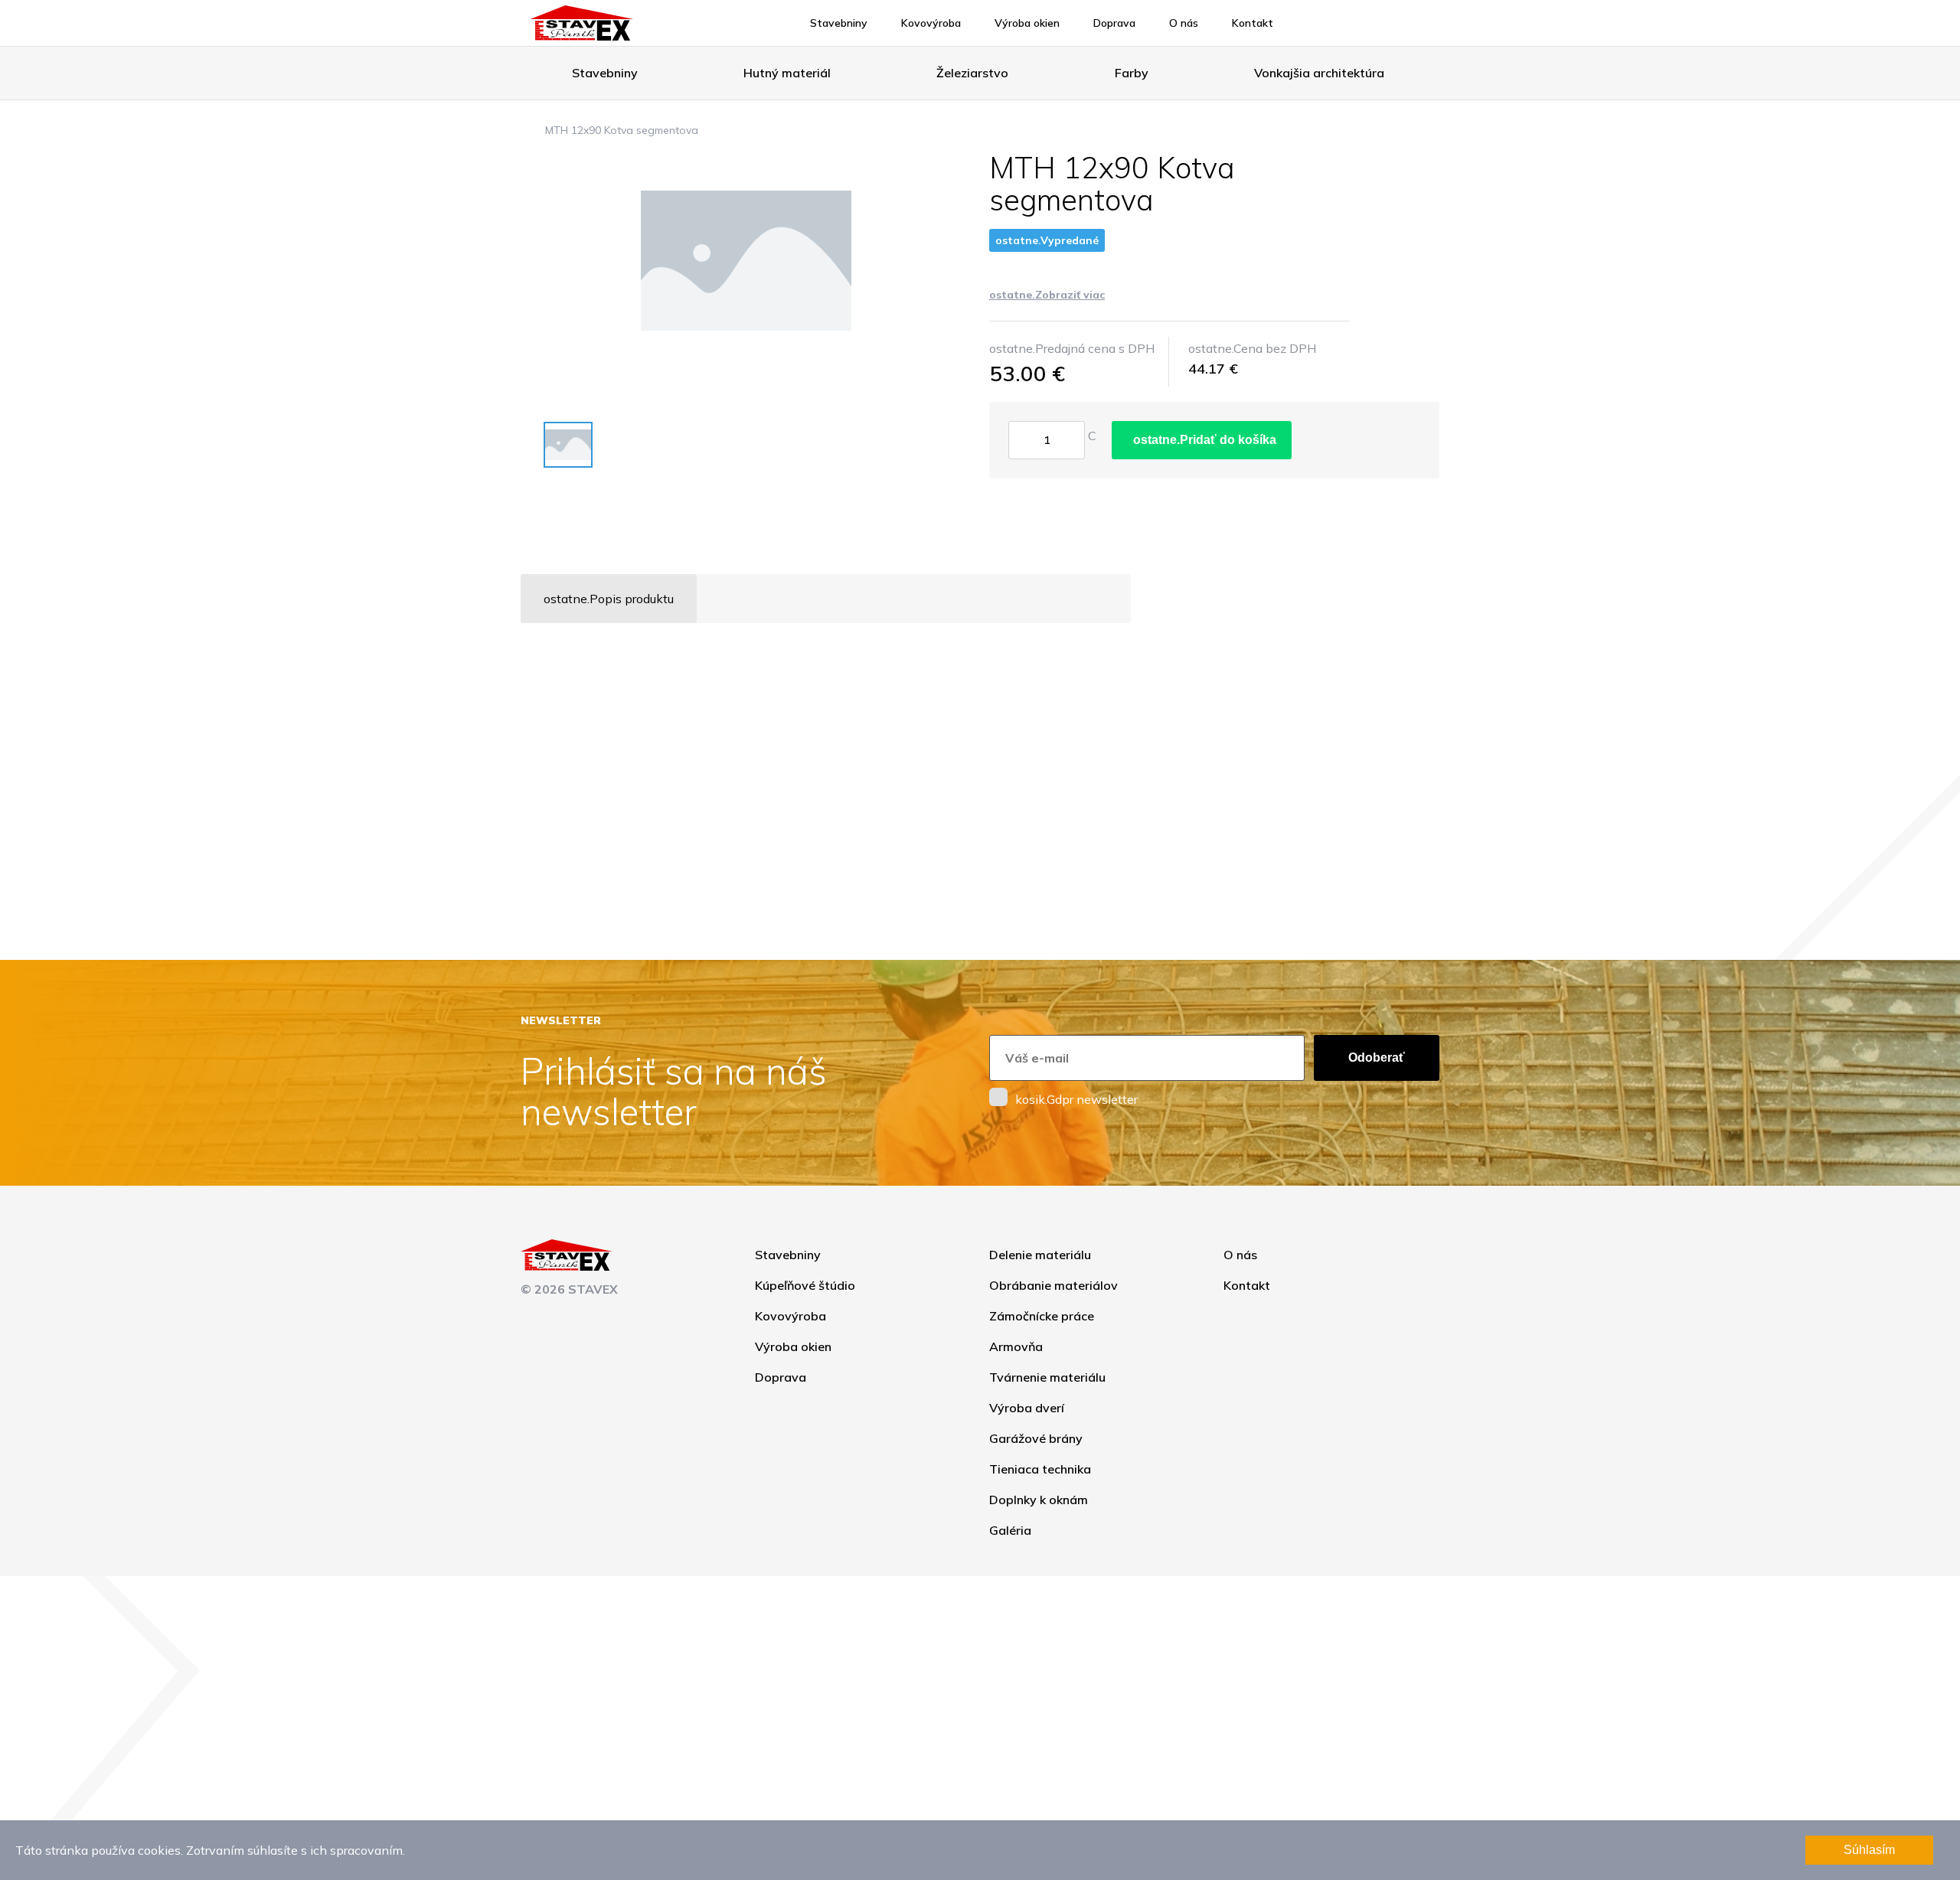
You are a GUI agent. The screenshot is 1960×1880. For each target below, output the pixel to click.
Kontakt (1253, 23)
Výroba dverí (1027, 1408)
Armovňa (1016, 1346)
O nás (1184, 23)
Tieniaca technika (1040, 1469)
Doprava (1114, 23)
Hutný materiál (787, 73)
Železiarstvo (972, 73)
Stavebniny (839, 23)
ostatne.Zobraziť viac (1047, 295)
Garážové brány (1036, 1438)
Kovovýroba (931, 23)
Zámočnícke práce (1042, 1316)
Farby (1132, 73)
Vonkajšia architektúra (1319, 73)
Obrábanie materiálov (1053, 1285)
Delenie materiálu (1040, 1255)
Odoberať (1377, 1057)
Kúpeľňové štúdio (805, 1285)
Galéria (1010, 1530)
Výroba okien (1027, 23)
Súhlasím (1869, 1850)
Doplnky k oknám (1039, 1500)
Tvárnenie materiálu (1047, 1377)
